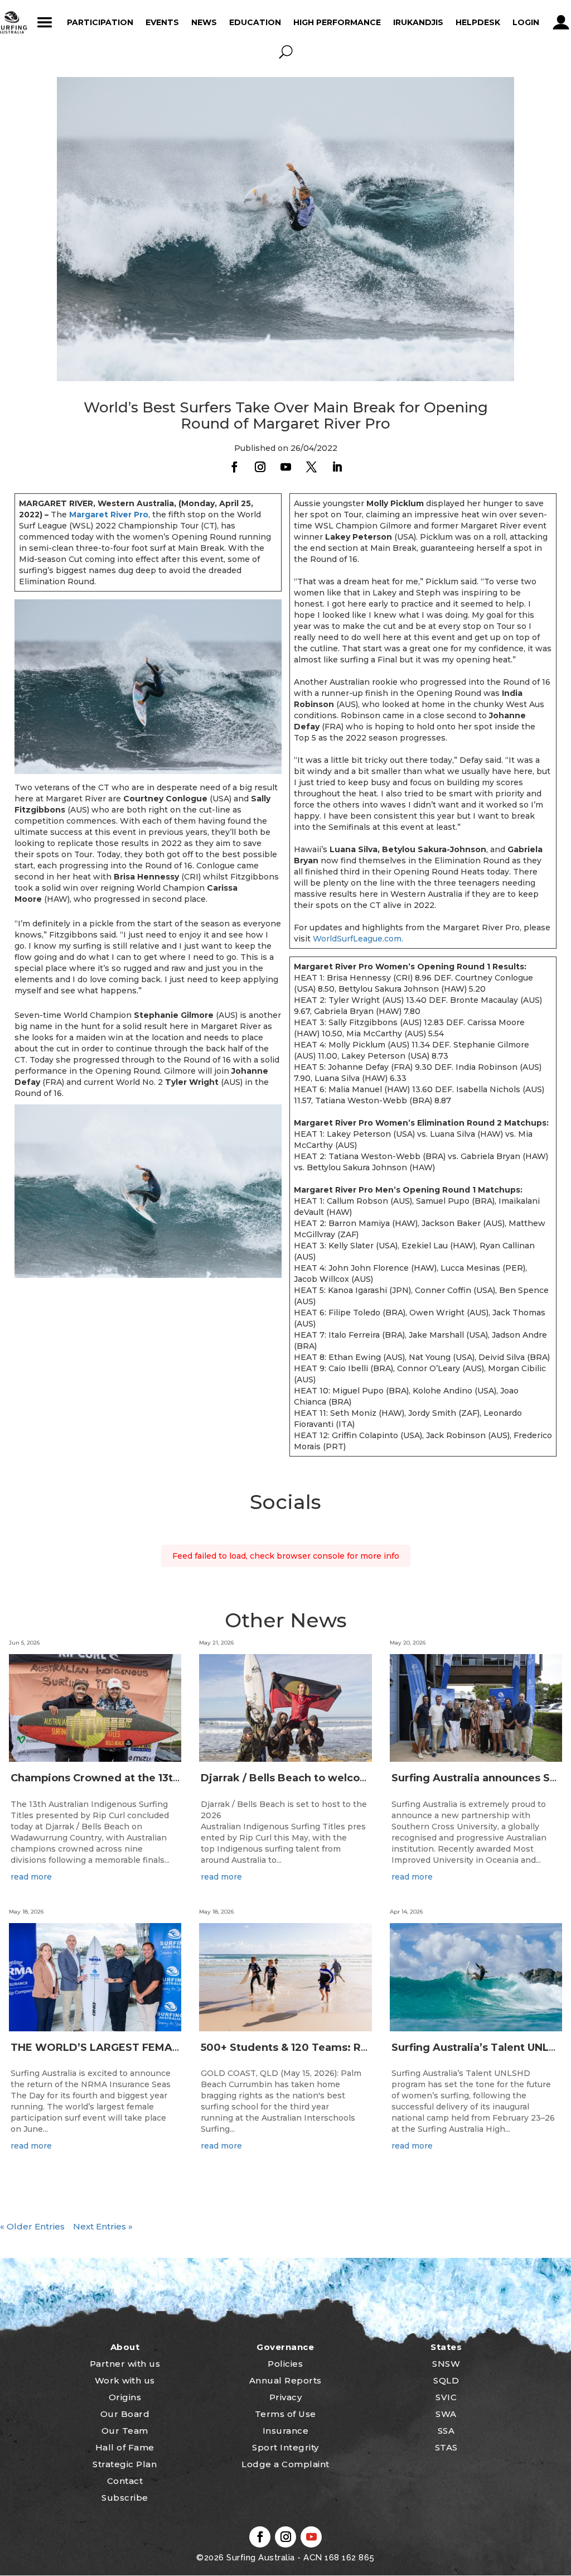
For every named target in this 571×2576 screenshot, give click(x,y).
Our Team (125, 2431)
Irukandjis (418, 22)
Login (526, 22)
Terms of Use (285, 2414)
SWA (446, 2414)
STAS (446, 2447)
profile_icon (561, 22)
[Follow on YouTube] (285, 467)
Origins (125, 2397)
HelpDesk (478, 22)
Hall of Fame (125, 2447)
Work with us (125, 2380)
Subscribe (125, 2498)
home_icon (12, 22)
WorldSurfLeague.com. (358, 939)
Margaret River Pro (109, 515)
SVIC (446, 2397)
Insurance (286, 2431)
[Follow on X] (311, 467)
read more (31, 1877)
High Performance (337, 22)
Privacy (286, 2397)
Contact (125, 2481)
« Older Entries (32, 2226)
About (125, 2347)
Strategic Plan (125, 2464)
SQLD (446, 2380)
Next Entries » (103, 2226)
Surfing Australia (260, 2558)
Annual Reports (285, 2380)
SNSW (446, 2364)
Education (255, 22)
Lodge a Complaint (285, 2464)
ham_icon (45, 22)
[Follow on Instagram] (260, 467)
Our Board (125, 2414)
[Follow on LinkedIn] (337, 467)
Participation (100, 22)
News (204, 22)
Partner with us (125, 2364)
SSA (446, 2431)
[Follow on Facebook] (234, 467)
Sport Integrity (285, 2447)
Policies (285, 2364)
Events (162, 22)
